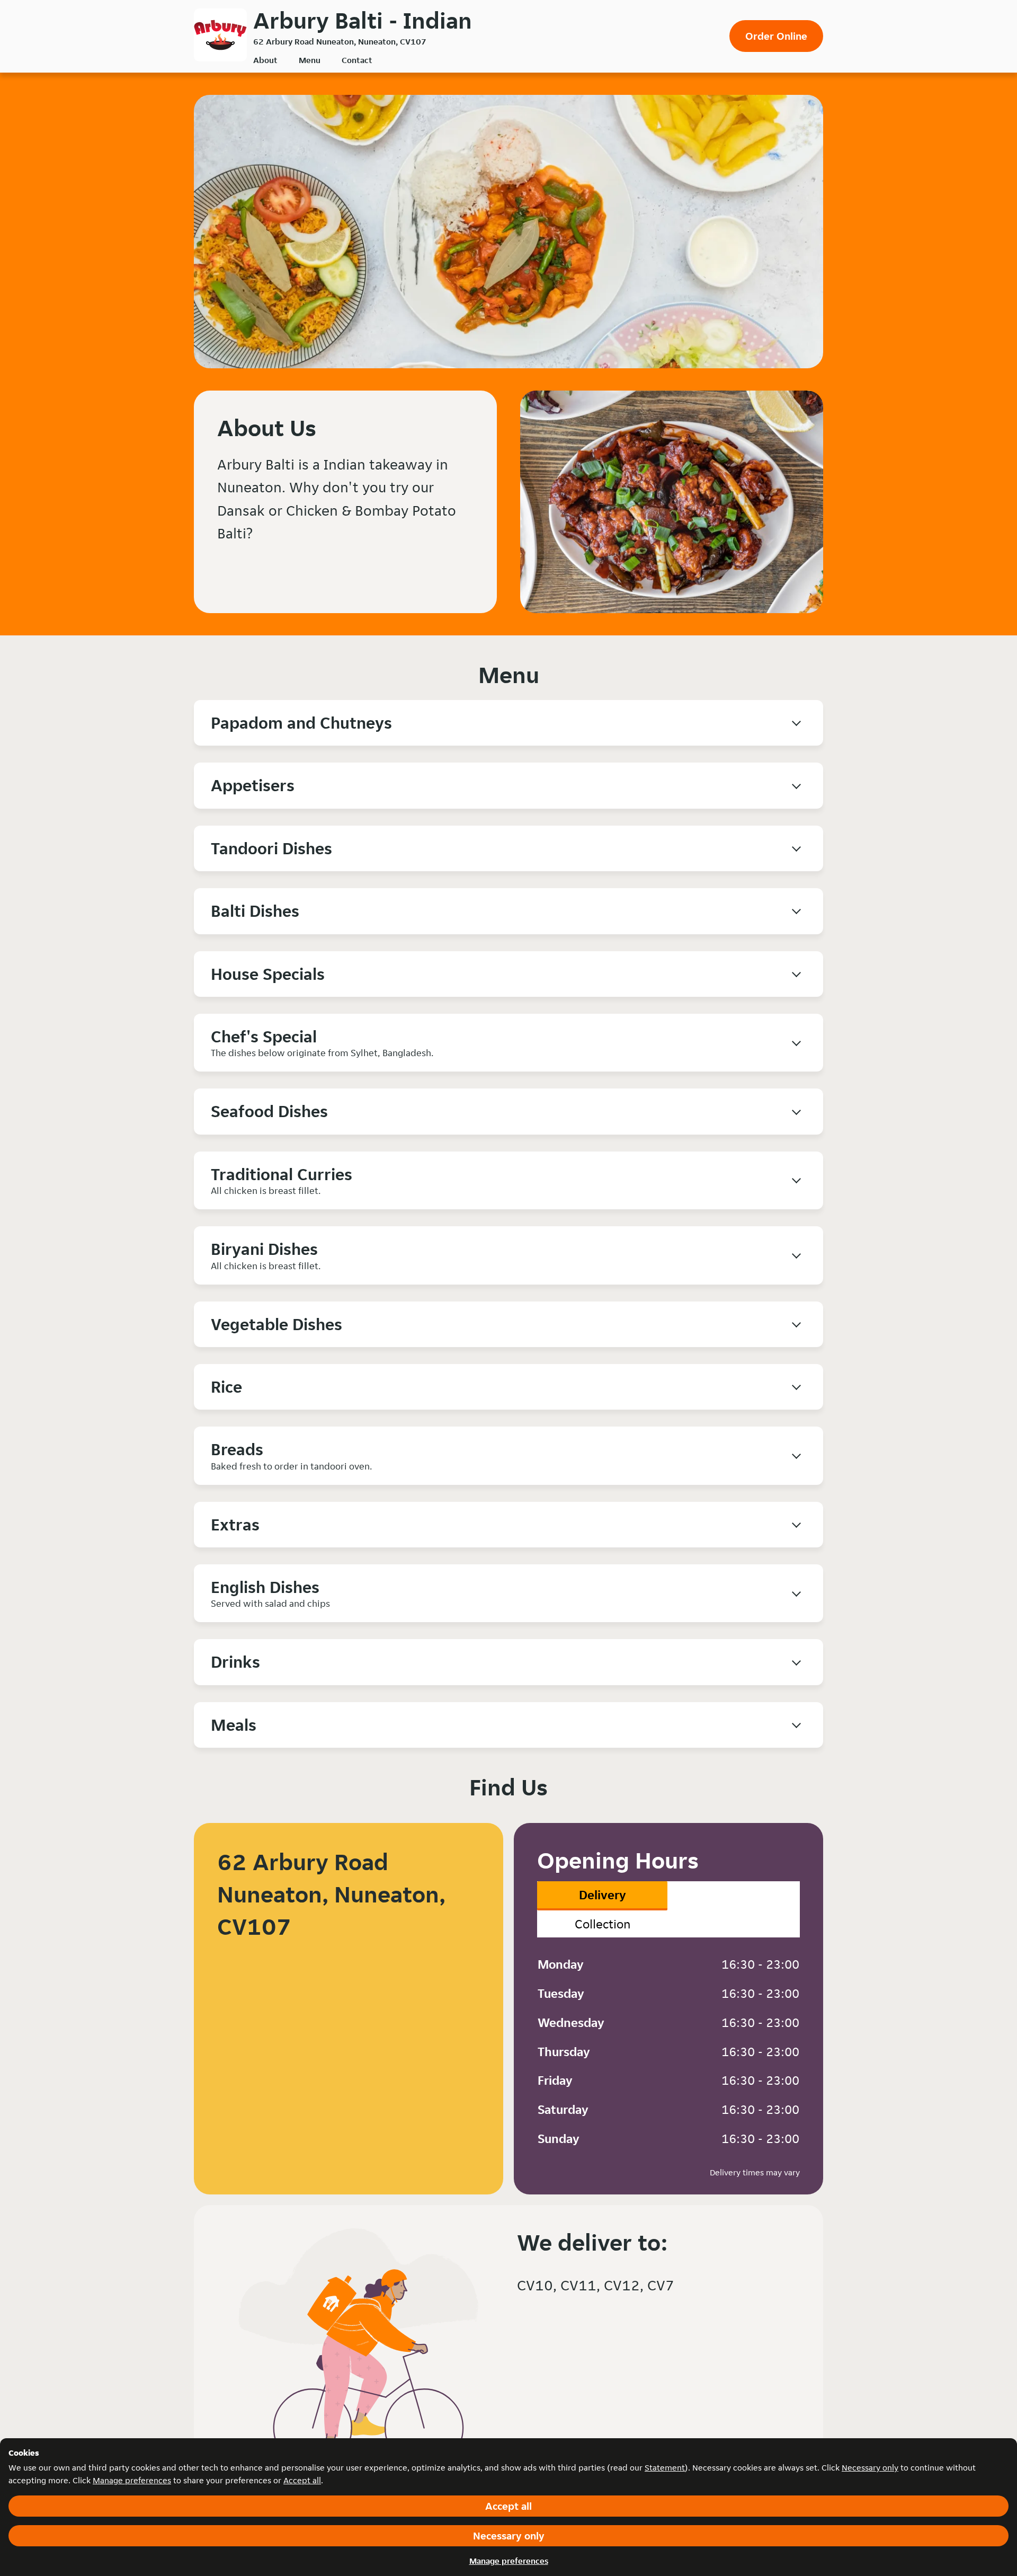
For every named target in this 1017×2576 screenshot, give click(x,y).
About (265, 60)
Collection (603, 1924)
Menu (310, 60)
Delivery (603, 1895)
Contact (357, 60)
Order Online (776, 36)
